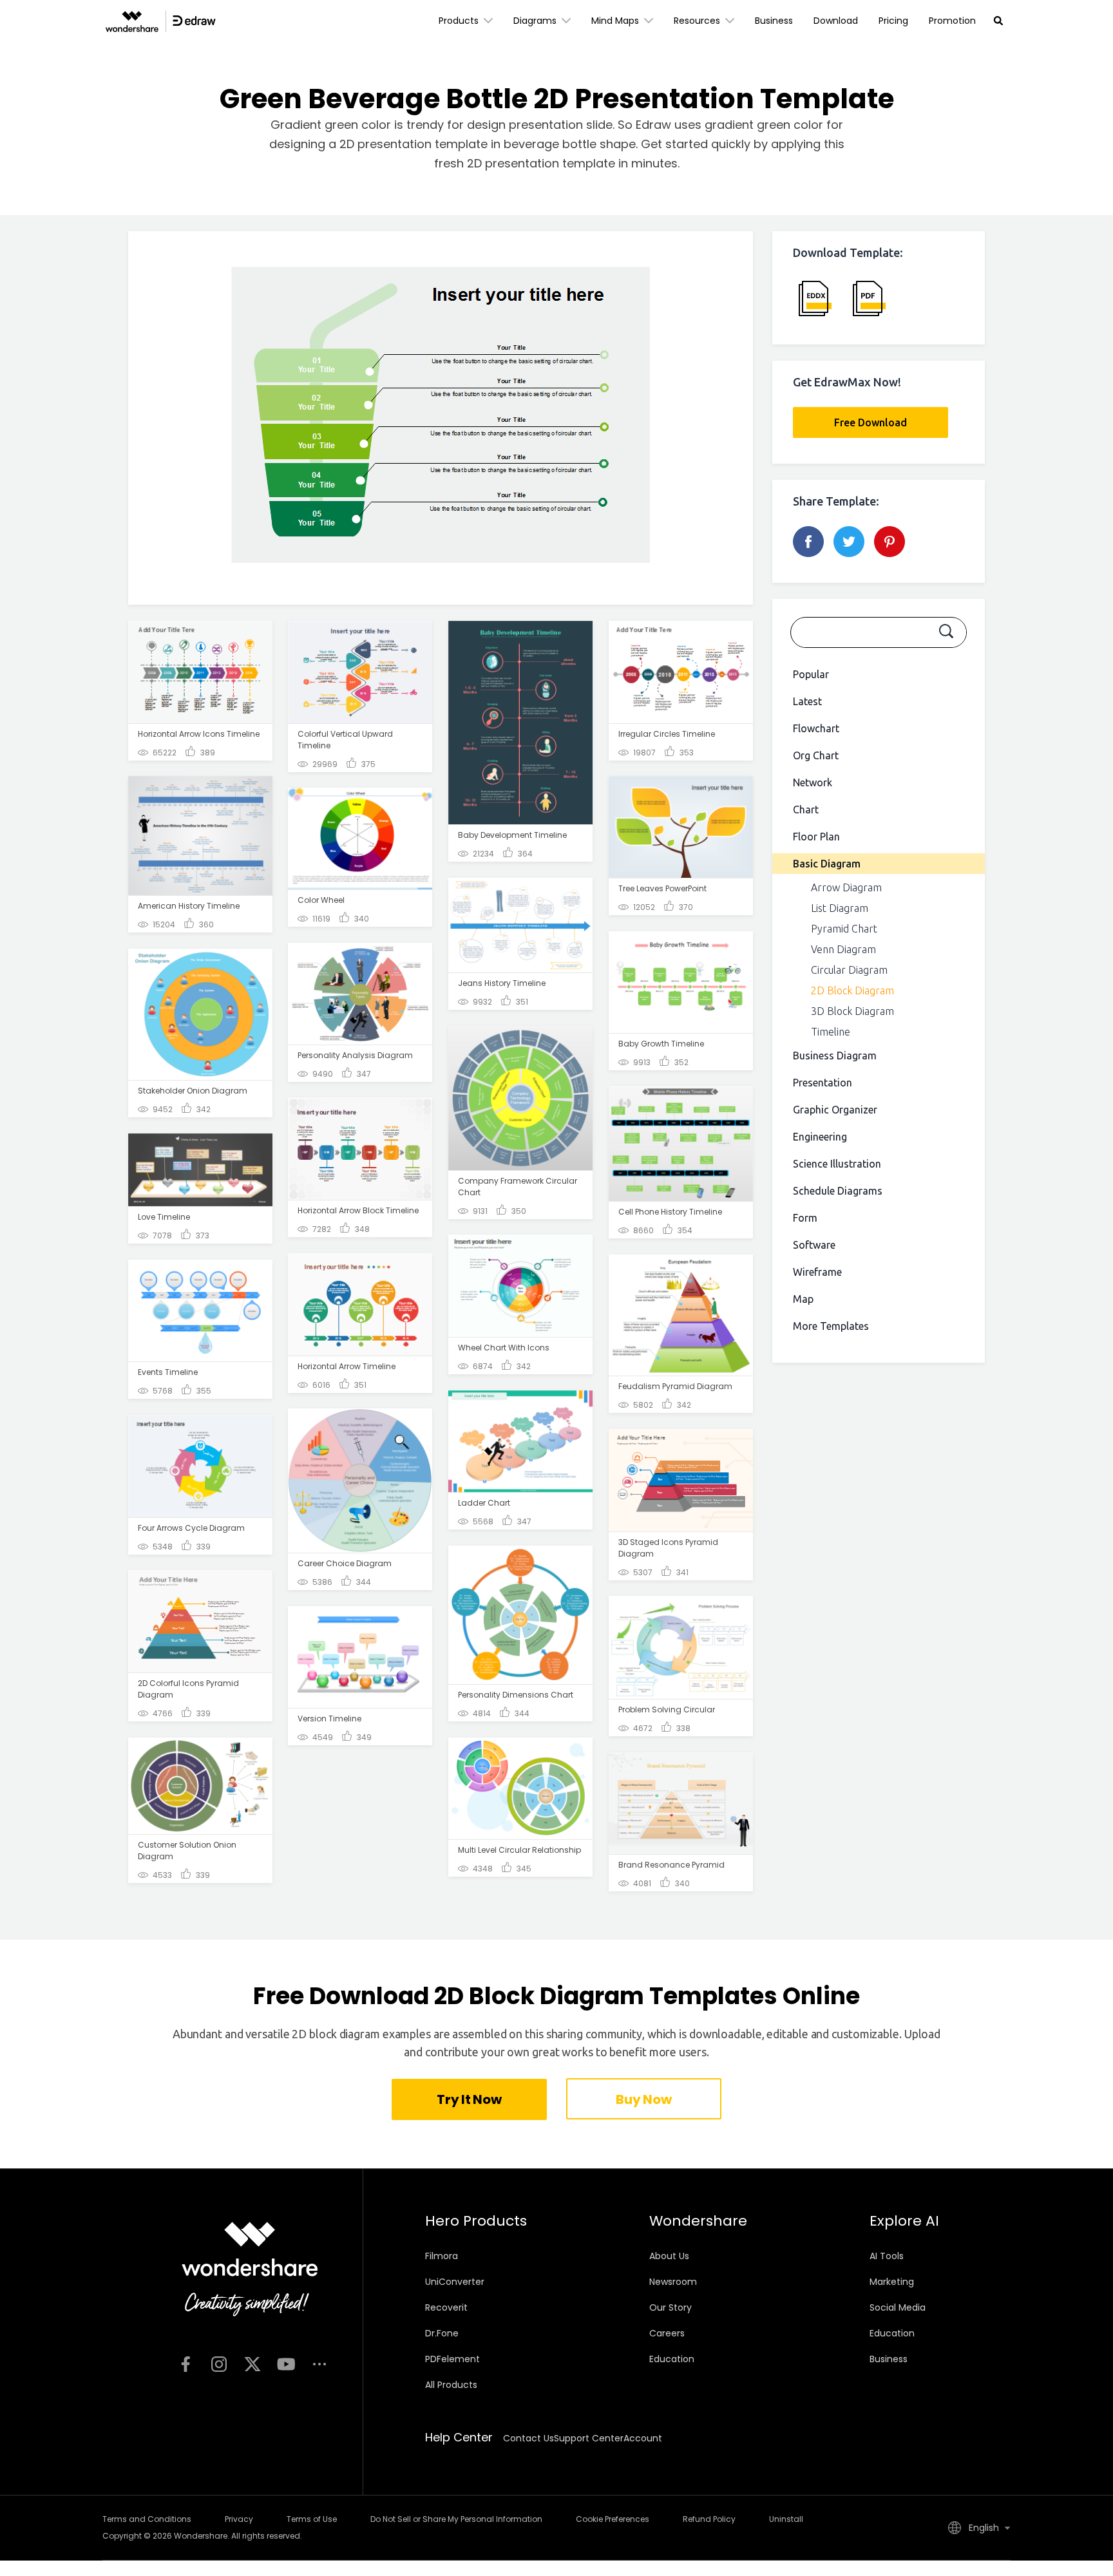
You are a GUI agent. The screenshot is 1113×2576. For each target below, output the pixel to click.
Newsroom (673, 2282)
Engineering (820, 1137)
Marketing (892, 2282)
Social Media (898, 2307)
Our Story (671, 2307)
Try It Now (469, 2099)
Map (803, 1299)
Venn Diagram (843, 949)
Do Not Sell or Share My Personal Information (456, 2519)
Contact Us (528, 2438)
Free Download (870, 422)
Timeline (831, 1032)
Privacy (239, 2519)
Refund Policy (709, 2519)
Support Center (589, 2438)
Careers (667, 2333)
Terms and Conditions (147, 2519)
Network (813, 782)
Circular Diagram (849, 970)
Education (672, 2359)
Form (805, 1218)
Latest (807, 701)
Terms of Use (312, 2519)
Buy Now (643, 2099)
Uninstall (786, 2519)
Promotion (952, 21)
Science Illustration (837, 1164)
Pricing (893, 21)
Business (774, 21)
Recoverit (446, 2307)
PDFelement (452, 2359)
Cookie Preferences (613, 2519)
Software (814, 1245)
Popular (811, 674)
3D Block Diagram (852, 1011)
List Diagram (840, 908)
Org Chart (816, 755)
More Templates (831, 1326)
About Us (669, 2256)
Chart (806, 810)
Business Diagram (835, 1056)
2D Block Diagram (852, 990)
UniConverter (455, 2282)
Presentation (823, 1083)
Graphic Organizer (835, 1110)
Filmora (442, 2256)
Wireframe (817, 1272)
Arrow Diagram (846, 887)
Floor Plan (816, 837)
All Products (451, 2385)
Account (643, 2438)
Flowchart (816, 728)
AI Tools (887, 2256)
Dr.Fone (442, 2333)
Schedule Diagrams (838, 1191)
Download (836, 21)
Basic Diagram (827, 864)
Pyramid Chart (844, 929)
